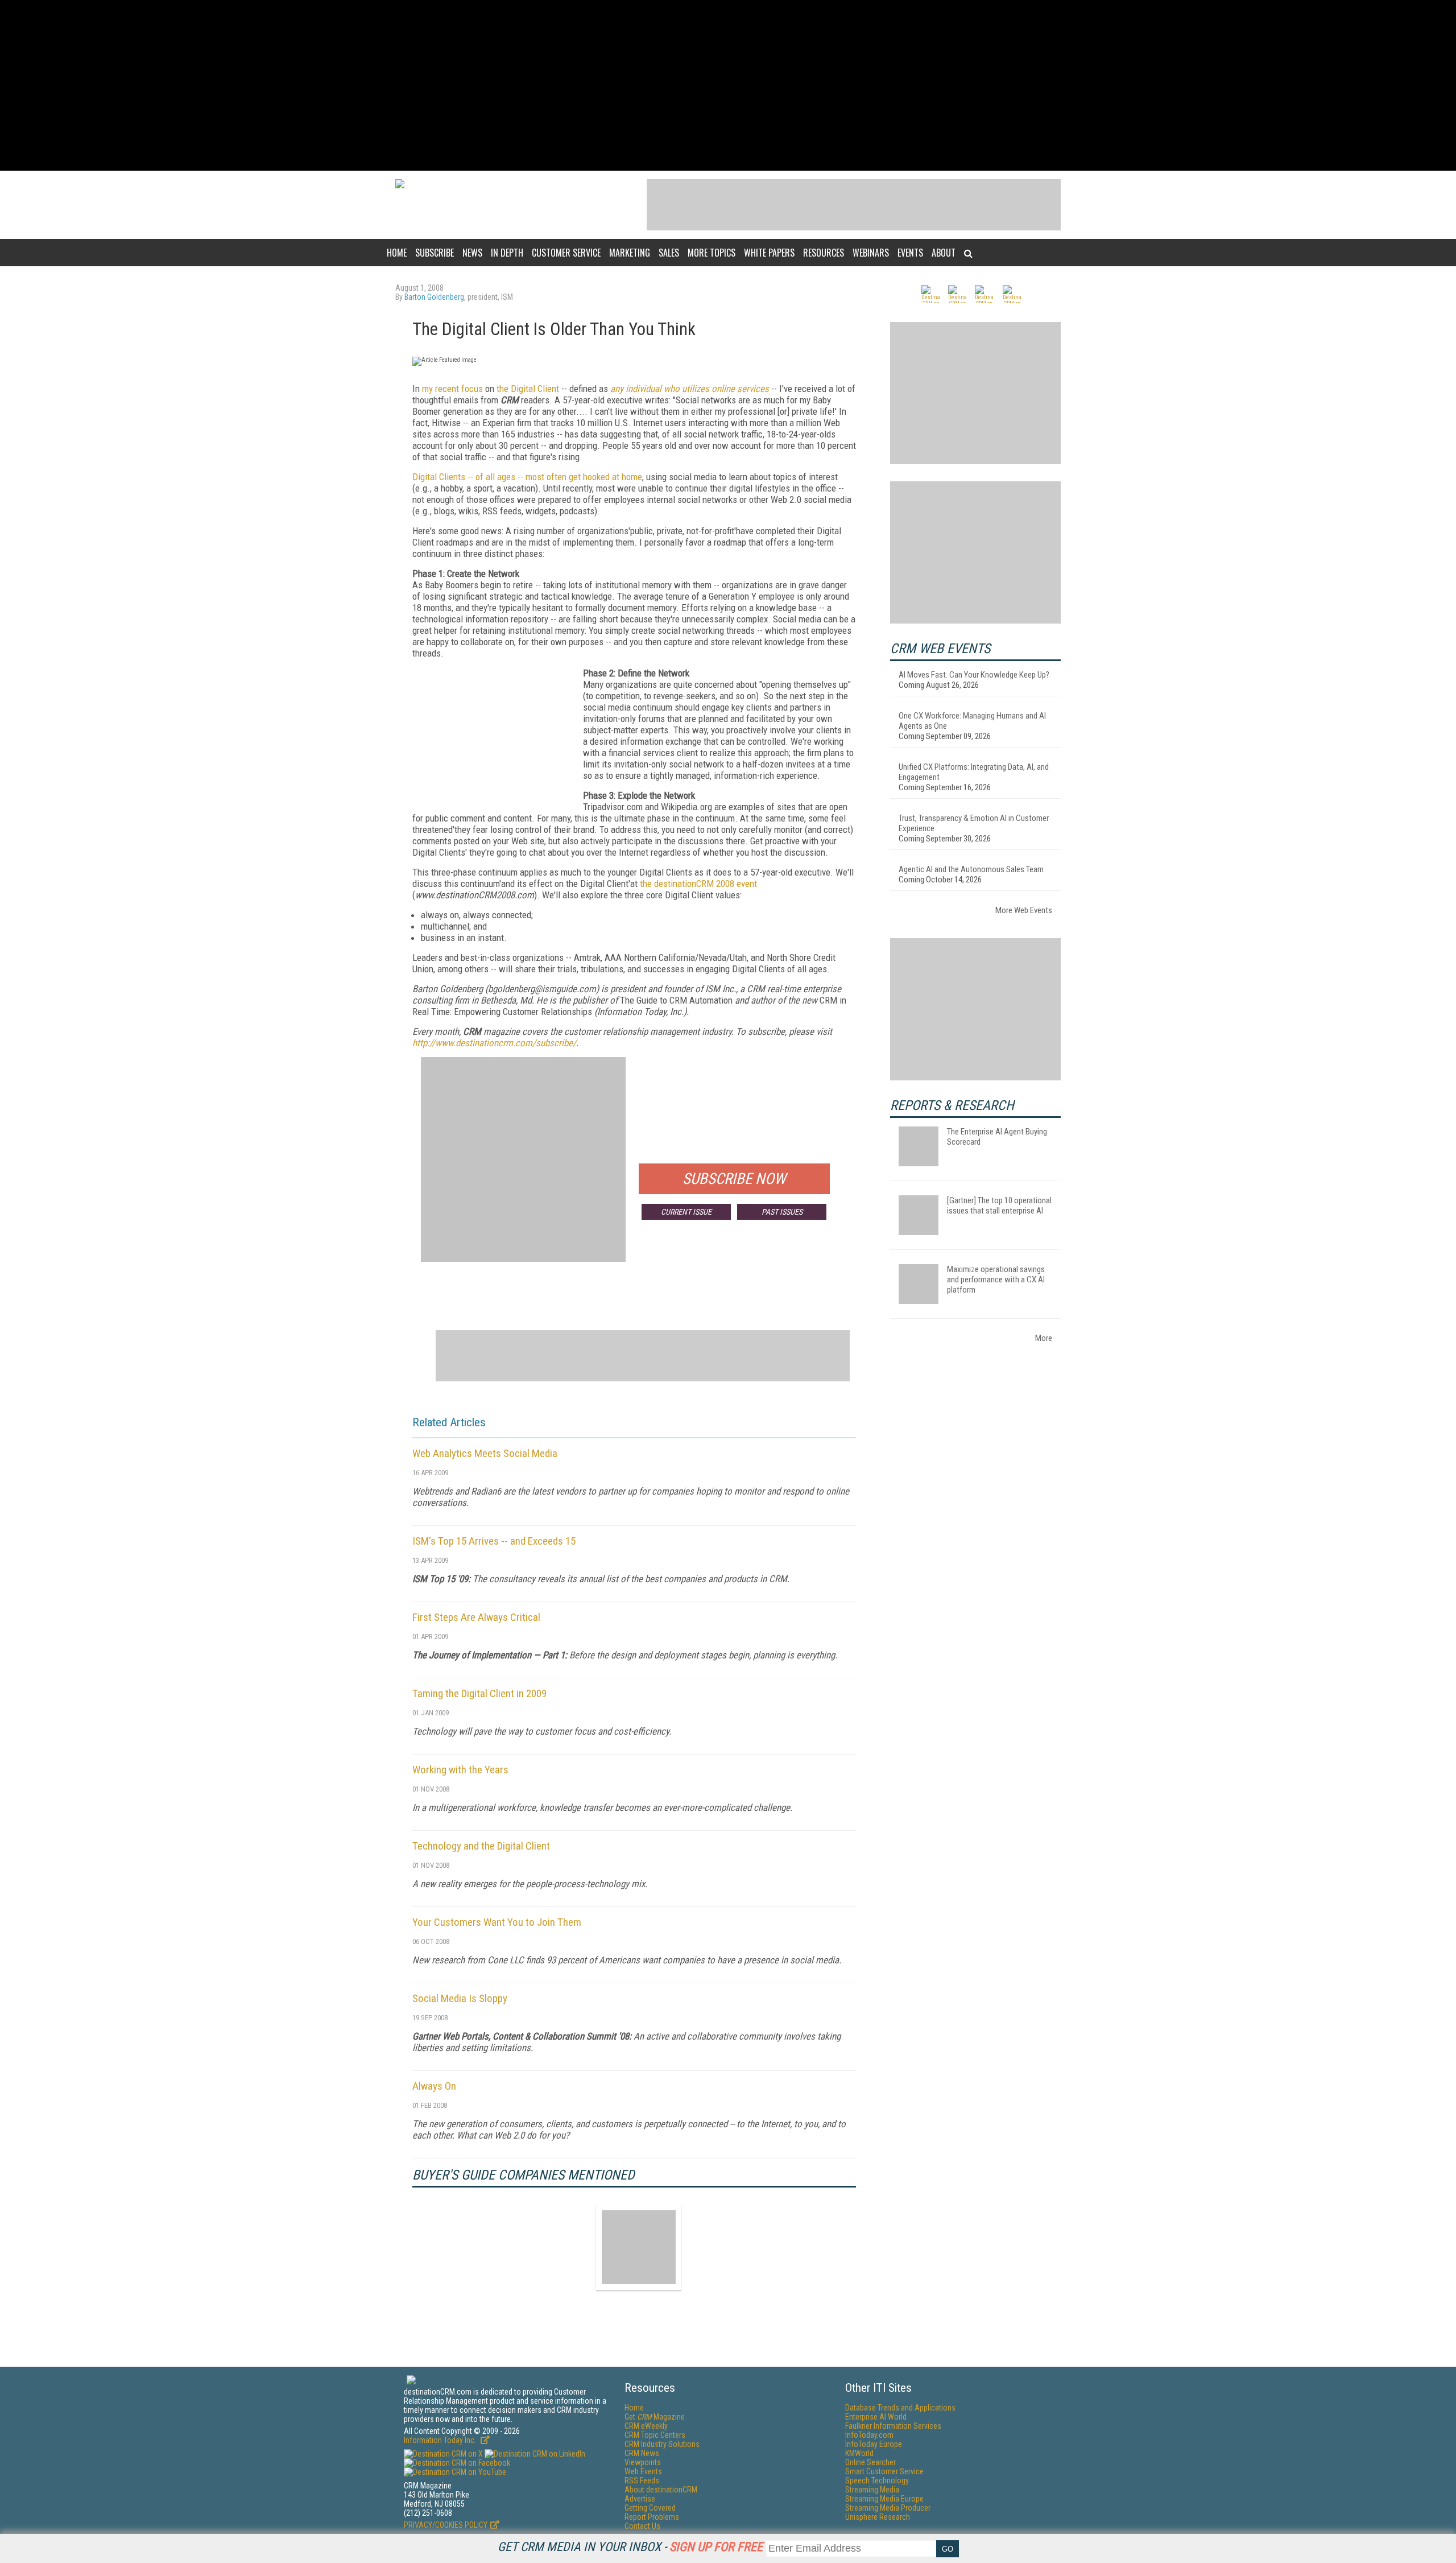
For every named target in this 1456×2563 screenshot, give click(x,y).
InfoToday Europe (874, 2444)
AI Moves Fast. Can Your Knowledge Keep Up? (974, 675)
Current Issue (686, 1212)
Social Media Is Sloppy (460, 1998)
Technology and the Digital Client (481, 1846)
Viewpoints (643, 2462)
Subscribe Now (734, 1179)
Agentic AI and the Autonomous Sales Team (971, 869)
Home (397, 253)
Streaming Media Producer (888, 2508)
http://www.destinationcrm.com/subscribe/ (494, 1043)
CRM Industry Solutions (662, 2444)
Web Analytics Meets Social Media (485, 1453)
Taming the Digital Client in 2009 (479, 1693)
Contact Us (642, 2526)
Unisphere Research (878, 2517)
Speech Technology (877, 2481)
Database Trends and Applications (900, 2408)
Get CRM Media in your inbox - (630, 2547)
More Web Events (1024, 910)
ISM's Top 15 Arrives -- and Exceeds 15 (494, 1541)
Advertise (640, 2499)
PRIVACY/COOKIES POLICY (446, 2525)
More (1044, 1338)
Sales (669, 253)
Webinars (871, 253)
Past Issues (782, 1212)
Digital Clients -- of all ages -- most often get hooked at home (527, 477)
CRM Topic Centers (655, 2435)
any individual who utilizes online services (690, 389)
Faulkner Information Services (893, 2426)
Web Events (643, 2471)
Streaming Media (872, 2490)
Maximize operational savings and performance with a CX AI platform (996, 1280)
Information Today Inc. (441, 2440)
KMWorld (859, 2453)
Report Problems (652, 2517)
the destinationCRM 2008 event (698, 884)
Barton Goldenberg (434, 297)
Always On (434, 2086)
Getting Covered (650, 2508)
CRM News (642, 2453)
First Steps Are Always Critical (476, 1617)
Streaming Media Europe (884, 2499)
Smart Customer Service (884, 2471)
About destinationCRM (661, 2490)
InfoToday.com (869, 2435)
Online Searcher (870, 2462)
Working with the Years (460, 1770)
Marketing (630, 253)
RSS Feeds (642, 2481)
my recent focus (452, 389)
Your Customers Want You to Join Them (497, 1922)
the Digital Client (528, 389)
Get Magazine (655, 2417)
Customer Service (566, 253)
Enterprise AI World (876, 2417)
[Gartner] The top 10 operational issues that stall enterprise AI (999, 1206)
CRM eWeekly (646, 2426)
